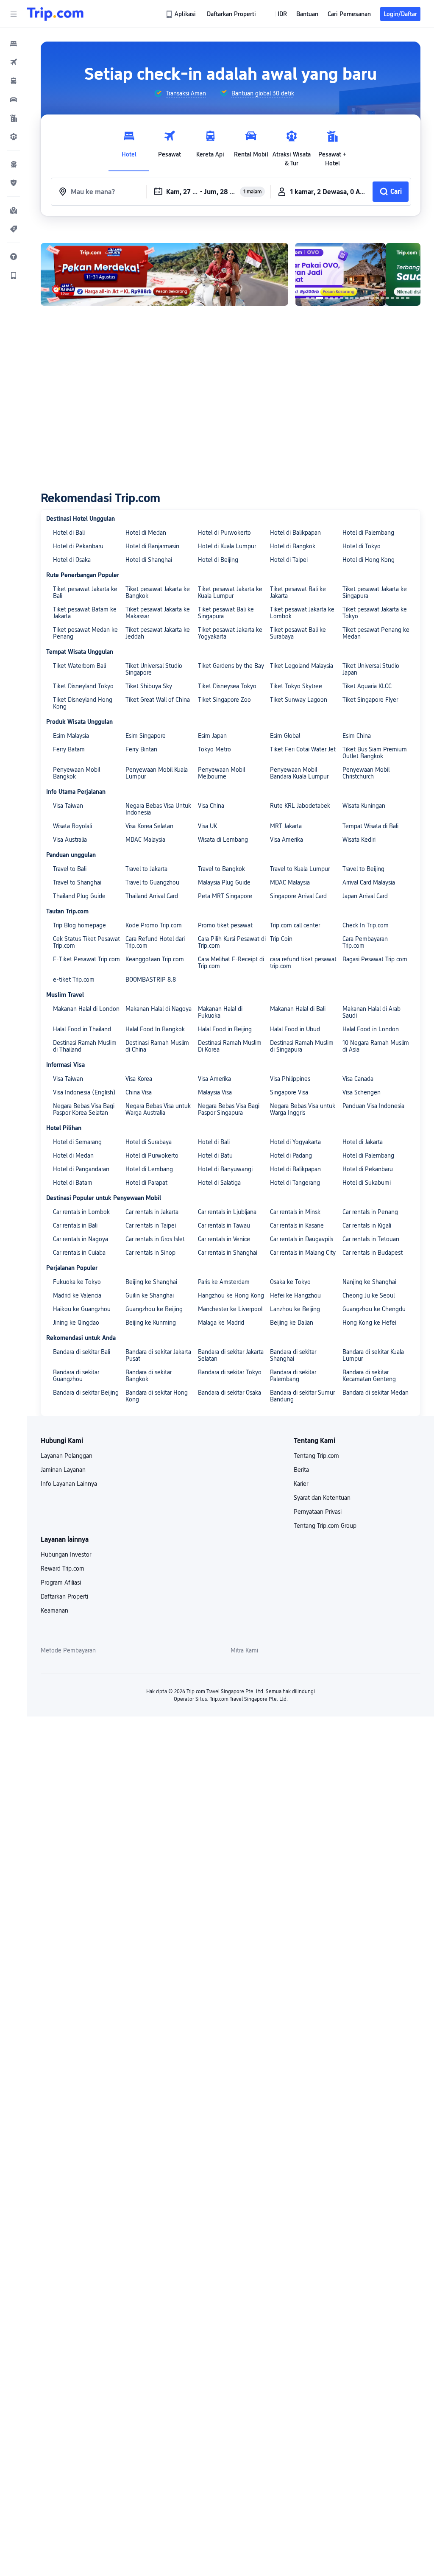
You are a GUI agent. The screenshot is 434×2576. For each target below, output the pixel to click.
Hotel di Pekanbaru (78, 546)
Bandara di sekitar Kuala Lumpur (373, 1355)
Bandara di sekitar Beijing (86, 1393)
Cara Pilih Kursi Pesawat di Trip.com (232, 942)
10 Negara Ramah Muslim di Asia (376, 1046)
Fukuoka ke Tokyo (77, 1282)
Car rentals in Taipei (151, 1225)
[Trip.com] (55, 14)
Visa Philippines (290, 1079)
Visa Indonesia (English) (84, 1092)
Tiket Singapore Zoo (224, 700)
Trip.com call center (295, 925)
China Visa (139, 1092)
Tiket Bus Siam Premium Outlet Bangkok (375, 753)
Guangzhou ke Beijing (154, 1309)
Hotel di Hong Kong (369, 560)
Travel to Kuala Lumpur (300, 869)
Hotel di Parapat (146, 1183)
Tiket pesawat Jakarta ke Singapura (375, 592)
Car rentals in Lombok (81, 1212)
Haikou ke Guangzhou (82, 1309)
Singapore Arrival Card (298, 896)
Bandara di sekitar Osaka (230, 1393)
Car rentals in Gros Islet (155, 1239)
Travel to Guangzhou (152, 882)
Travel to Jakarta (146, 869)
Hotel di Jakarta (363, 1142)
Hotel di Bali (69, 533)
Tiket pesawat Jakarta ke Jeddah (158, 633)
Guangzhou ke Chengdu (374, 1309)
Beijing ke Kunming (151, 1323)
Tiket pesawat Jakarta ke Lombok (302, 613)
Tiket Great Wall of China (158, 700)
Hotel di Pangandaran (81, 1169)
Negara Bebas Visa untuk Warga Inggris (303, 1109)
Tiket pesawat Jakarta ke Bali (85, 592)
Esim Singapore (146, 736)
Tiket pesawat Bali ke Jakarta (298, 592)
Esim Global (285, 736)
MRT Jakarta (286, 826)
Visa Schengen (362, 1092)
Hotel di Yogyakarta (295, 1142)
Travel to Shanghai (77, 882)
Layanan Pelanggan (67, 1456)
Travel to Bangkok (221, 869)
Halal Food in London (371, 1029)
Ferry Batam (69, 749)
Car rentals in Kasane (297, 1225)
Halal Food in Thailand (82, 1029)
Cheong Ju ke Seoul (369, 1295)
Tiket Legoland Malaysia (302, 666)
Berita (301, 1470)
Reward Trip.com (63, 1568)
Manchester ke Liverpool (230, 1309)
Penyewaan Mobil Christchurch (366, 773)
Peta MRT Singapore (225, 896)
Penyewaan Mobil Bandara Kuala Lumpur (299, 773)
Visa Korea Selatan (149, 826)
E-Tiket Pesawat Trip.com (86, 959)
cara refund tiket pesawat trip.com (303, 963)
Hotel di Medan (146, 533)
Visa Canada (358, 1079)
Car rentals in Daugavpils (302, 1239)
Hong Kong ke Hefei (369, 1323)
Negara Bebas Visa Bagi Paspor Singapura (229, 1109)
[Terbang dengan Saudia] (358, 274)
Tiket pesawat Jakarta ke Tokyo (375, 613)
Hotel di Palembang (368, 533)
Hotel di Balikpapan (295, 533)
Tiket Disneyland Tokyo (83, 686)
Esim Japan (212, 736)
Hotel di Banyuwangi (225, 1169)
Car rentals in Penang (370, 1212)
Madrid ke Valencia (77, 1295)
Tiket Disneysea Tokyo (227, 686)
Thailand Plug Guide (79, 896)
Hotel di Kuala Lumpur (227, 546)
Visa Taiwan (68, 806)
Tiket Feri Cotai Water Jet (303, 749)
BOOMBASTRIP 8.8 (151, 980)
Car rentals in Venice (224, 1239)
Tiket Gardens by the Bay (231, 666)
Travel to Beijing (363, 869)
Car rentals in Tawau (224, 1225)
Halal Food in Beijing (225, 1029)
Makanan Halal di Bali (298, 1009)
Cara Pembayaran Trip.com (365, 942)
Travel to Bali (70, 869)
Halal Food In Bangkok (155, 1029)
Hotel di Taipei (289, 560)
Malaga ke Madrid (221, 1323)
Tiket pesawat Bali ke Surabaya (298, 633)
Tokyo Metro (214, 749)
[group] (180, 93)
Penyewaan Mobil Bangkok (77, 773)
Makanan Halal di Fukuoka (220, 1012)
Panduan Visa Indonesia (373, 1106)
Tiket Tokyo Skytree (296, 686)
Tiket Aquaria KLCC (367, 686)
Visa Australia (70, 840)
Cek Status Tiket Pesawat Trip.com (86, 942)
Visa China (211, 806)
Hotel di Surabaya (149, 1142)
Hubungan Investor (66, 1555)
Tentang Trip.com (316, 1456)
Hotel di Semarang (77, 1142)
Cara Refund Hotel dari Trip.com (155, 942)
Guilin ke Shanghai (150, 1295)
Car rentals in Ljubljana (227, 1212)
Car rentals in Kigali (367, 1225)
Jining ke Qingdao (76, 1323)
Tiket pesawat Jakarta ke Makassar (158, 613)
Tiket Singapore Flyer (370, 700)
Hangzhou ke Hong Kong (231, 1295)
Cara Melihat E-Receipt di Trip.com (231, 963)
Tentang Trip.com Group (325, 1526)
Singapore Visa (289, 1092)
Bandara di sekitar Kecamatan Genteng (369, 1376)
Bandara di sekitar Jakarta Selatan (231, 1355)
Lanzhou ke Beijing (295, 1309)
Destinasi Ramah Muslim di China (157, 1046)
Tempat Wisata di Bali (370, 826)
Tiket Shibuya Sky (149, 686)
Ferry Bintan (141, 749)
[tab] (129, 146)
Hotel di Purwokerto (224, 533)
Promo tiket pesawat (225, 925)
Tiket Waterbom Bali (79, 666)
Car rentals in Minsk (295, 1212)
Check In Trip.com (366, 925)
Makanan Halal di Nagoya (159, 1009)
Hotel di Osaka (72, 560)
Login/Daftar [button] (400, 14)
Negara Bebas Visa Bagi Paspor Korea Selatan (84, 1109)
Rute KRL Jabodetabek (300, 806)
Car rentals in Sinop (150, 1253)
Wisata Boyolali (72, 826)
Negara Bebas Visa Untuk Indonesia (158, 809)
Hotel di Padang (291, 1155)
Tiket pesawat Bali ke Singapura (226, 613)
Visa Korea (139, 1079)
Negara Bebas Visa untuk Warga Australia (158, 1109)
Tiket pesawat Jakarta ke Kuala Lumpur (230, 592)
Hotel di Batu (215, 1155)
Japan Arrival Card (365, 896)
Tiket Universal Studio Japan (371, 669)
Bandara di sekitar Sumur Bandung (302, 1396)
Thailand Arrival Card (152, 896)
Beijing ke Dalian (292, 1323)
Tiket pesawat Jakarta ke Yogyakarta (230, 633)
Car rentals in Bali (75, 1225)
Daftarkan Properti (64, 1596)
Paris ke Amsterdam (224, 1282)
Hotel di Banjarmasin (152, 546)
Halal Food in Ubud (295, 1029)
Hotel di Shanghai (149, 560)
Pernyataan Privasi (318, 1512)
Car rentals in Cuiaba (79, 1253)
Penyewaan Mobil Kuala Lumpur (157, 773)
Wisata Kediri (359, 840)
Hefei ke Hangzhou (295, 1295)
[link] (181, 14)
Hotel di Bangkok (293, 546)
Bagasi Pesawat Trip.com (375, 959)
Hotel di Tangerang (295, 1183)
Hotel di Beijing (218, 560)
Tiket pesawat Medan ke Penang (85, 633)
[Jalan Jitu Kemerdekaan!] (164, 274)
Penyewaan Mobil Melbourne (221, 773)
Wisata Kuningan (364, 806)
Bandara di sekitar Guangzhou (76, 1376)
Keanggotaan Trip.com (155, 959)
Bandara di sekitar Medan (376, 1393)
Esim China (357, 736)
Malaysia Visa (215, 1092)
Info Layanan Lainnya (69, 1484)
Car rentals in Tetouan (371, 1239)
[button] (14, 14)
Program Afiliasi (61, 1582)
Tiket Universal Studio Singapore (154, 669)
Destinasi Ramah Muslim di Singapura (302, 1046)
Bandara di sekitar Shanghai (293, 1355)
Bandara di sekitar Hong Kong (157, 1396)
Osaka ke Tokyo (290, 1282)
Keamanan (54, 1610)
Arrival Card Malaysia (369, 882)
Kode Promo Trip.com (154, 925)
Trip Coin (281, 939)
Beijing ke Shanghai (151, 1282)
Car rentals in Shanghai (228, 1253)
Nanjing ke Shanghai (369, 1282)
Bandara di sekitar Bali (82, 1352)
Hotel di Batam (73, 1183)
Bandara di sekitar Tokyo (230, 1372)
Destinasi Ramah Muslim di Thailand (85, 1046)
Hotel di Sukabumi (367, 1183)
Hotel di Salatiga (219, 1183)
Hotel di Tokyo (362, 546)
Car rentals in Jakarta (152, 1212)
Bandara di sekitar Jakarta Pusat (158, 1355)
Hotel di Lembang (149, 1169)
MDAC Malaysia (145, 840)
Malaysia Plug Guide (224, 882)
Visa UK (207, 826)
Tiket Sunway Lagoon (299, 700)
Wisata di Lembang (223, 840)
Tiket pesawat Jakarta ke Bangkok (158, 592)
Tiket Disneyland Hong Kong (83, 703)
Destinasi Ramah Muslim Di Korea (230, 1046)
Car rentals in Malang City (303, 1253)
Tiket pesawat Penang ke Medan (376, 633)
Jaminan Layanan (63, 1470)
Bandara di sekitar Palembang (293, 1376)
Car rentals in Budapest (373, 1253)
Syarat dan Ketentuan (322, 1498)
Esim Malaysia (71, 736)
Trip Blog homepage (79, 925)
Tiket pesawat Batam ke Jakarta (85, 613)
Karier (301, 1484)
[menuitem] (14, 43)
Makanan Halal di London (86, 1009)
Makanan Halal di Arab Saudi (371, 1012)
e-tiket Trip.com (74, 980)
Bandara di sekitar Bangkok (149, 1376)
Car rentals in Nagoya (81, 1239)
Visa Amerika (287, 840)
